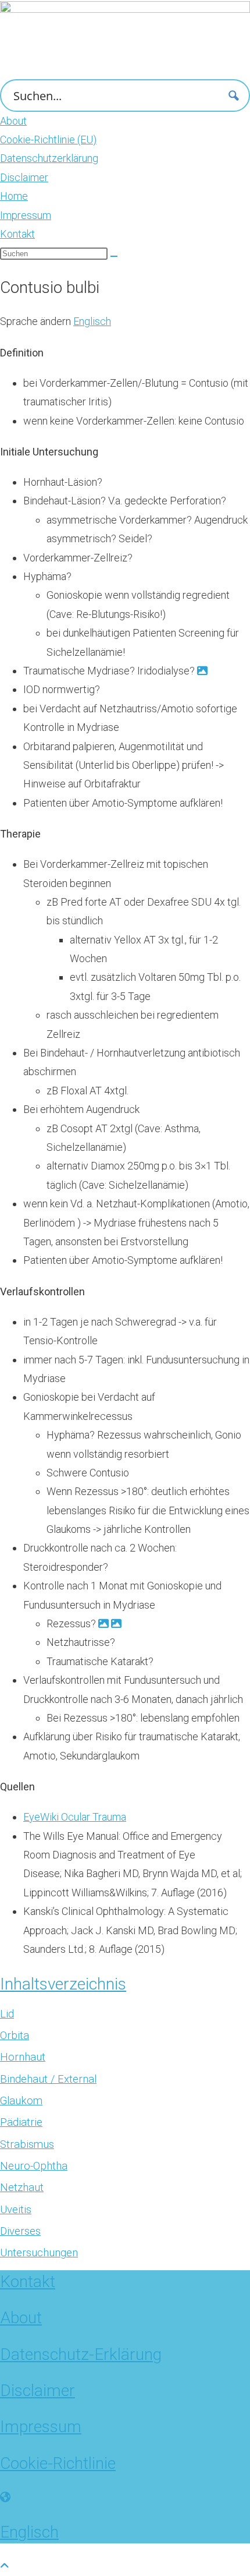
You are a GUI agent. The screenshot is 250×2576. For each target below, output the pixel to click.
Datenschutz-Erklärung (81, 2354)
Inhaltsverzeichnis (63, 1984)
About (13, 121)
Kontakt (17, 234)
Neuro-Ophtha (34, 2166)
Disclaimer (24, 177)
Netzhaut (22, 2188)
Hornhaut (23, 2057)
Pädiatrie (21, 2122)
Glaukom (21, 2101)
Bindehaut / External (48, 2079)
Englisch (92, 321)
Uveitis (16, 2210)
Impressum (26, 215)
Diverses (20, 2231)
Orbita (15, 2036)
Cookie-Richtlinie (58, 2463)
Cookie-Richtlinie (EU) (48, 139)
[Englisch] (5, 2497)
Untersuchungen (39, 2253)
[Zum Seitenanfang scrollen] (5, 2566)
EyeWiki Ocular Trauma (75, 1817)
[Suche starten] (114, 256)
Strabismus (27, 2144)
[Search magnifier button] (234, 96)
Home (14, 196)
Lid (7, 2014)
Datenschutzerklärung (49, 158)
